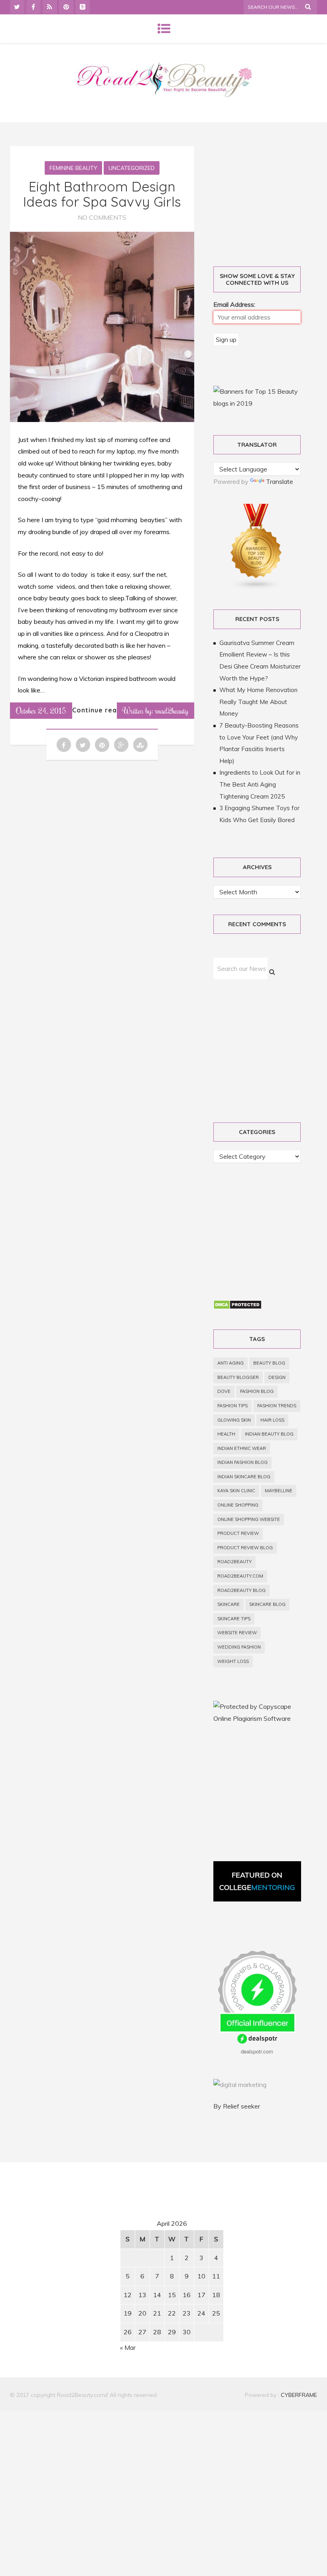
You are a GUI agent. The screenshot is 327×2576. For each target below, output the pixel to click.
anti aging (230, 1363)
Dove (224, 1391)
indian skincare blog (244, 1477)
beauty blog (269, 1363)
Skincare (229, 1604)
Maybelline (279, 1491)
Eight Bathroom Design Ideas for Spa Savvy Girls (102, 194)
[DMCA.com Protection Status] (237, 1307)
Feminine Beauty (73, 168)
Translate (280, 481)
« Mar (128, 2347)
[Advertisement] (78, 2243)
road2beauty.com (240, 1576)
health (226, 1434)
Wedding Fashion (239, 1647)
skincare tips (234, 1619)
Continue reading (102, 710)
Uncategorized (132, 168)
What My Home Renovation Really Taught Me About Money (258, 702)
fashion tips (232, 1406)
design (277, 1377)
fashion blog (257, 1391)
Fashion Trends (277, 1406)
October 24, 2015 (41, 710)
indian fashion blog (242, 1462)
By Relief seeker (237, 2106)
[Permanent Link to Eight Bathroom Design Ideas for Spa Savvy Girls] (102, 420)
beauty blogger (238, 1377)
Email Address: (234, 304)
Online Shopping (238, 1505)
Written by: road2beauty (156, 710)
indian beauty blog (269, 1434)
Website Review (237, 1633)
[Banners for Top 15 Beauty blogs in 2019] (257, 403)
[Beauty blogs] (256, 588)
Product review (238, 1533)
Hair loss (272, 1420)
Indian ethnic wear (242, 1448)
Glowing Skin (234, 1420)
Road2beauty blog (241, 1590)
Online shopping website (249, 1519)
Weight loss (233, 1661)
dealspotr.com (257, 2051)
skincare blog (267, 1604)
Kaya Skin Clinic (236, 1491)
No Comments (102, 217)
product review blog (245, 1548)
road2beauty (234, 1562)
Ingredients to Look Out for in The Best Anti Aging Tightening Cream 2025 (260, 784)
